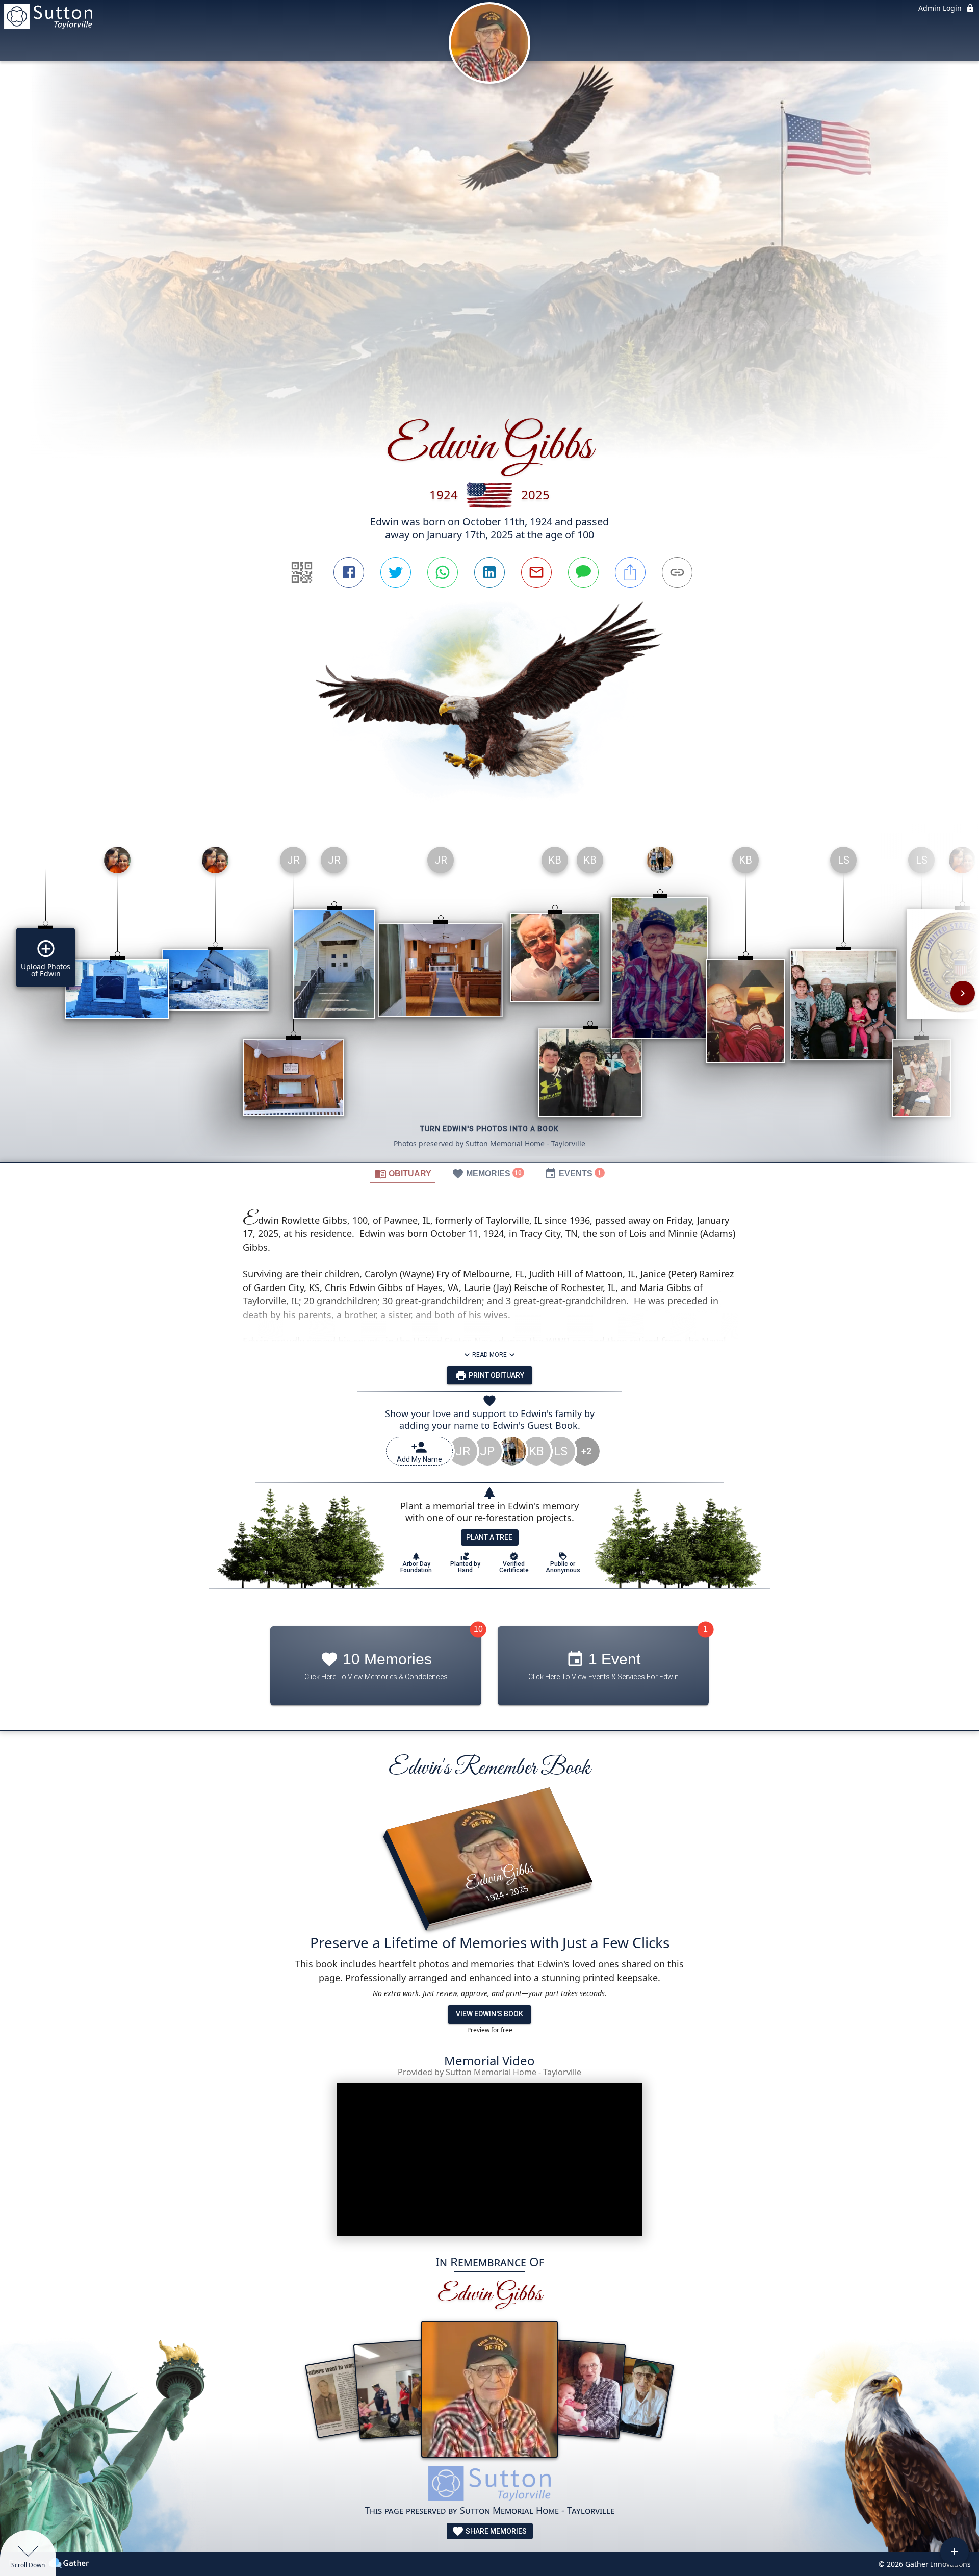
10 (478, 1629)
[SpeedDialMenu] (955, 2552)
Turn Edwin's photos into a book (489, 1129)
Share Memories (495, 2531)
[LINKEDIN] (489, 572)
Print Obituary (496, 1375)
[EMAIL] (536, 572)
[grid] (489, 1000)
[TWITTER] (396, 572)
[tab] (403, 1173)
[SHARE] (630, 572)
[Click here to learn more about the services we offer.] (489, 2485)
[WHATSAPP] (443, 572)
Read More (489, 1355)
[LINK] (677, 572)
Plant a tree (489, 1537)
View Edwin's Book (489, 2014)
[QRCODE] (302, 572)
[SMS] (583, 572)
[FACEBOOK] (349, 572)
